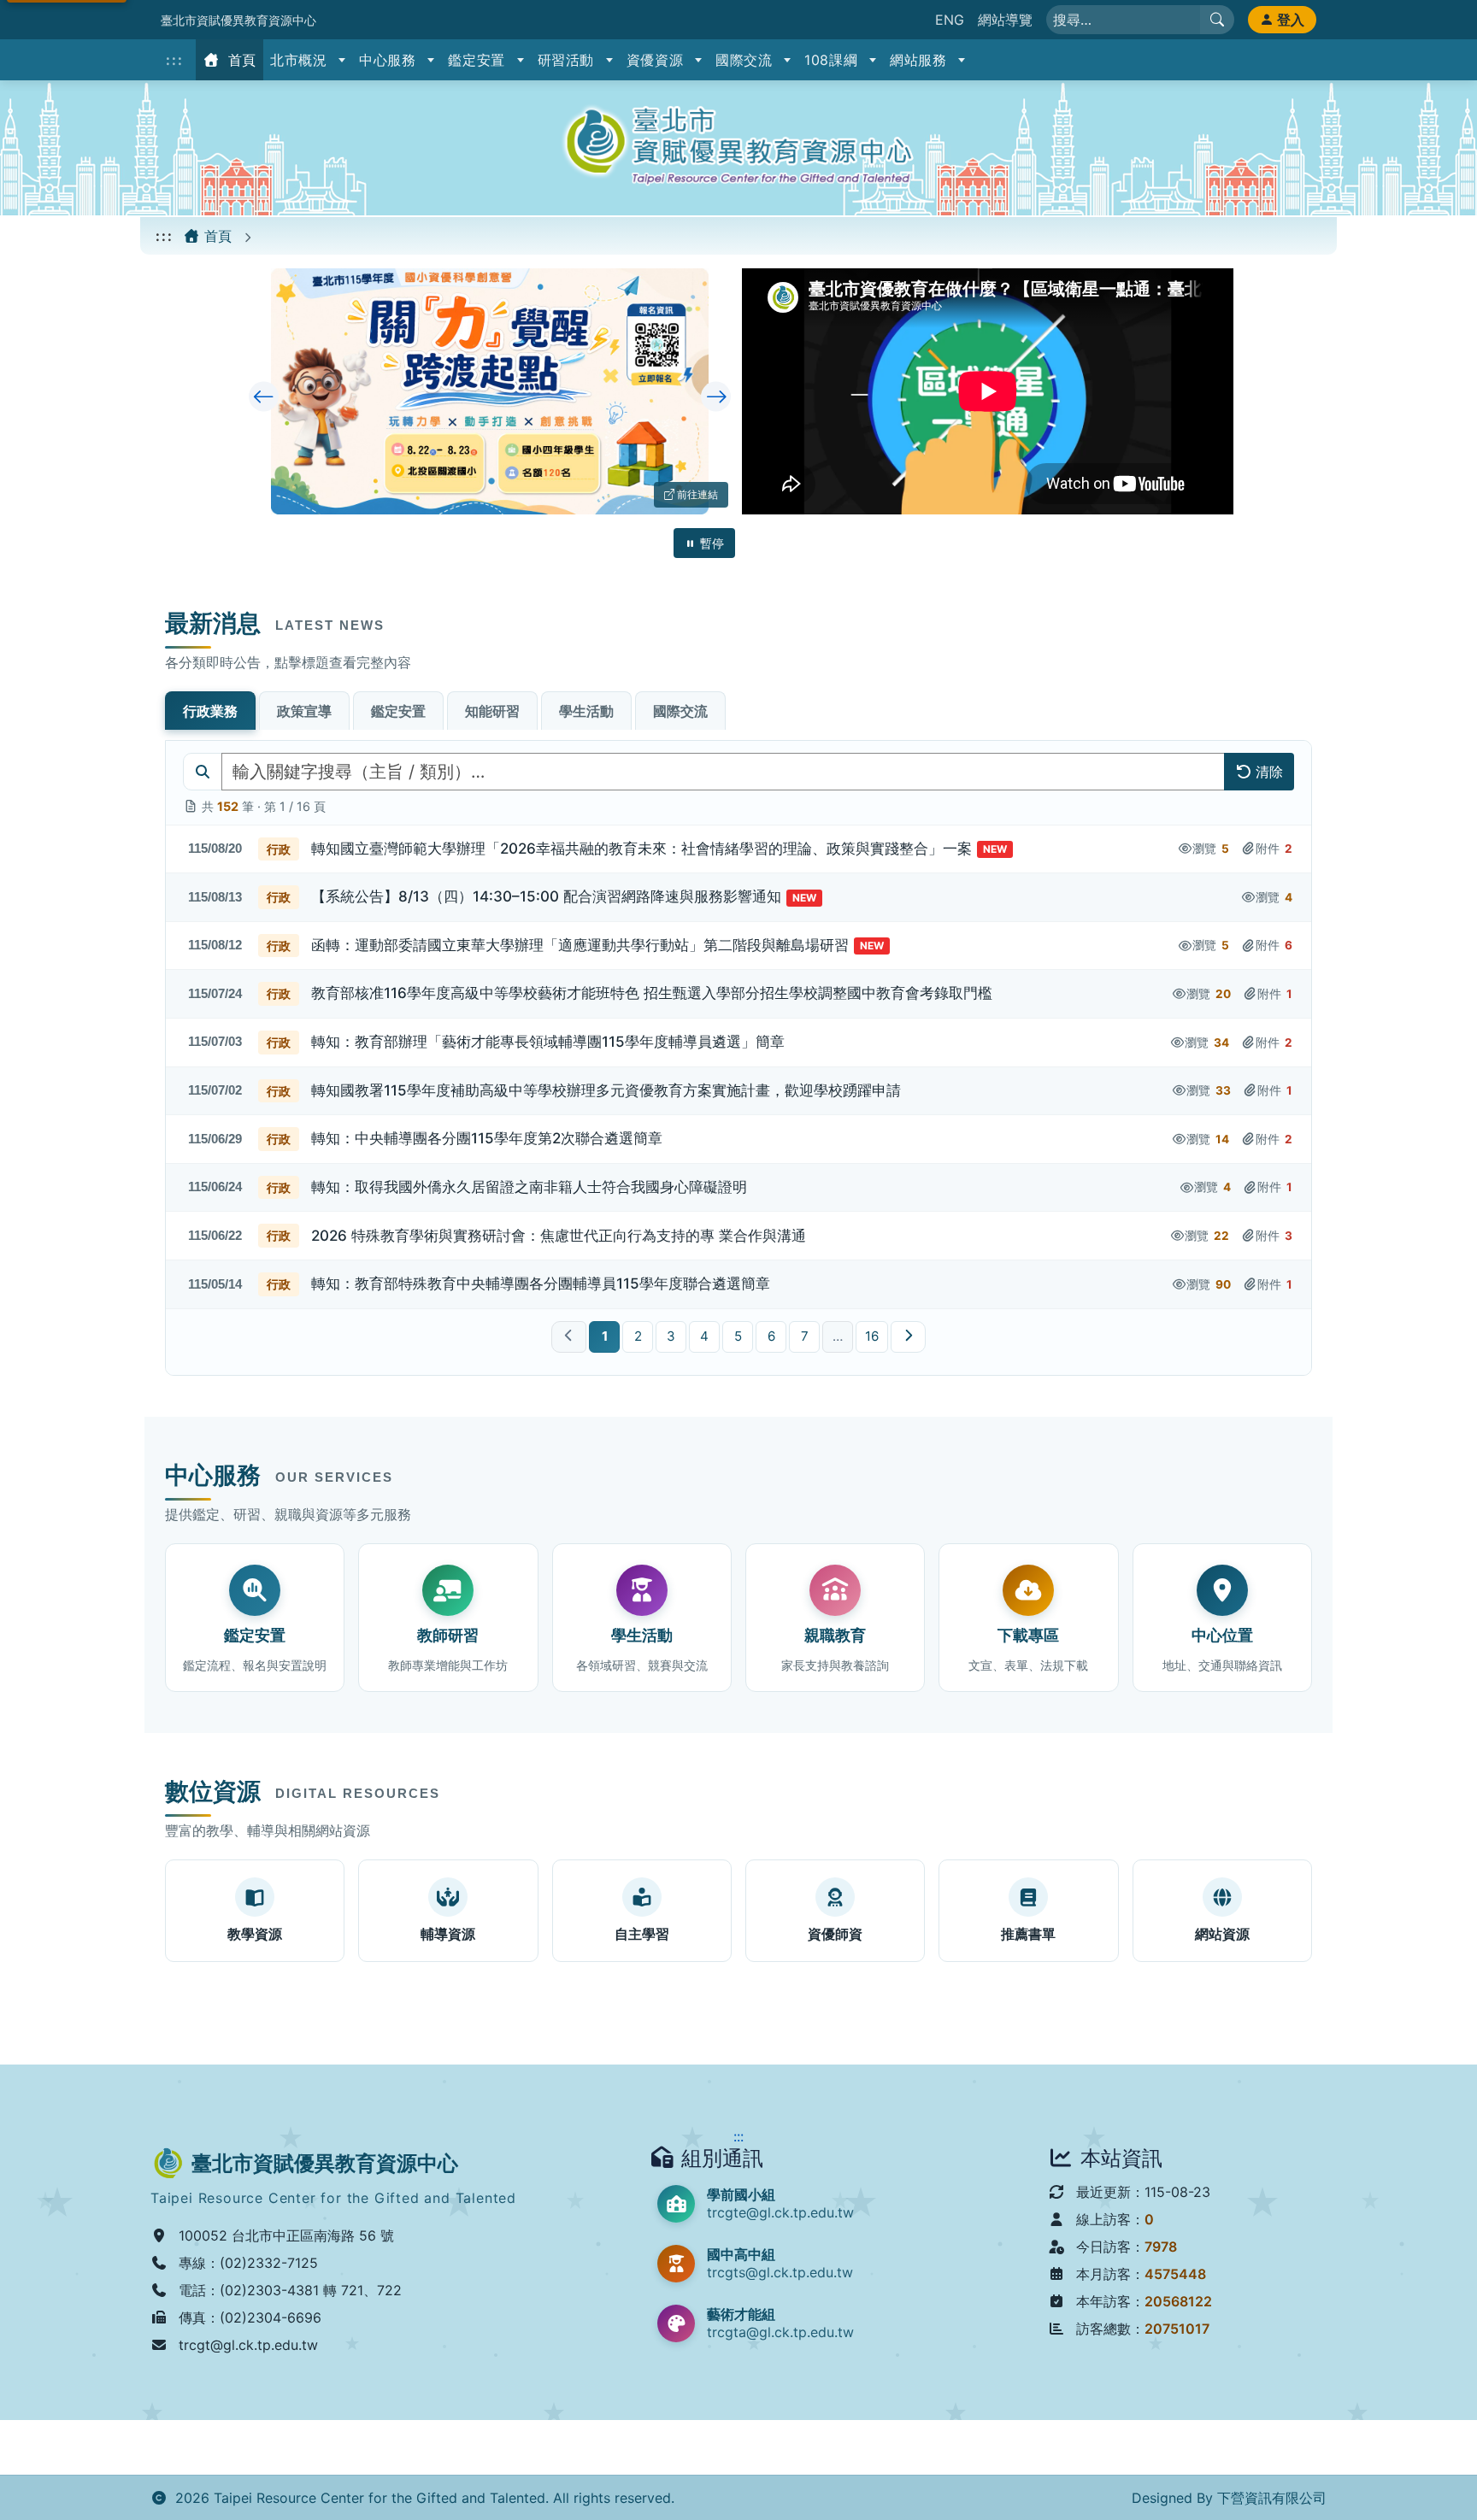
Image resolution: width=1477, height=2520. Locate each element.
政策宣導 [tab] (304, 711)
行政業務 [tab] (210, 711)
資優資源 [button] (657, 60)
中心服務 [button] (390, 60)
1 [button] (605, 1336)
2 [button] (638, 1336)
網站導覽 (1005, 20)
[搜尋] (1217, 20)
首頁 (240, 60)
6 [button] (771, 1336)
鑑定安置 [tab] (398, 711)
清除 (1269, 772)
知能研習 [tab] (492, 711)
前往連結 (701, 494)
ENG (950, 20)
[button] (738, 850)
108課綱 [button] (833, 60)
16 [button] (872, 1336)
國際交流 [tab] (680, 711)
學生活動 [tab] (586, 711)
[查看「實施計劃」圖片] (490, 391)
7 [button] (805, 1336)
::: (175, 60)
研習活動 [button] (568, 60)
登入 (1291, 20)
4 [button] (704, 1336)
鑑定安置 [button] (479, 60)
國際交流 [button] (746, 60)
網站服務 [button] (921, 60)
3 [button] (671, 1336)
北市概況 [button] (301, 60)
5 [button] (738, 1336)
